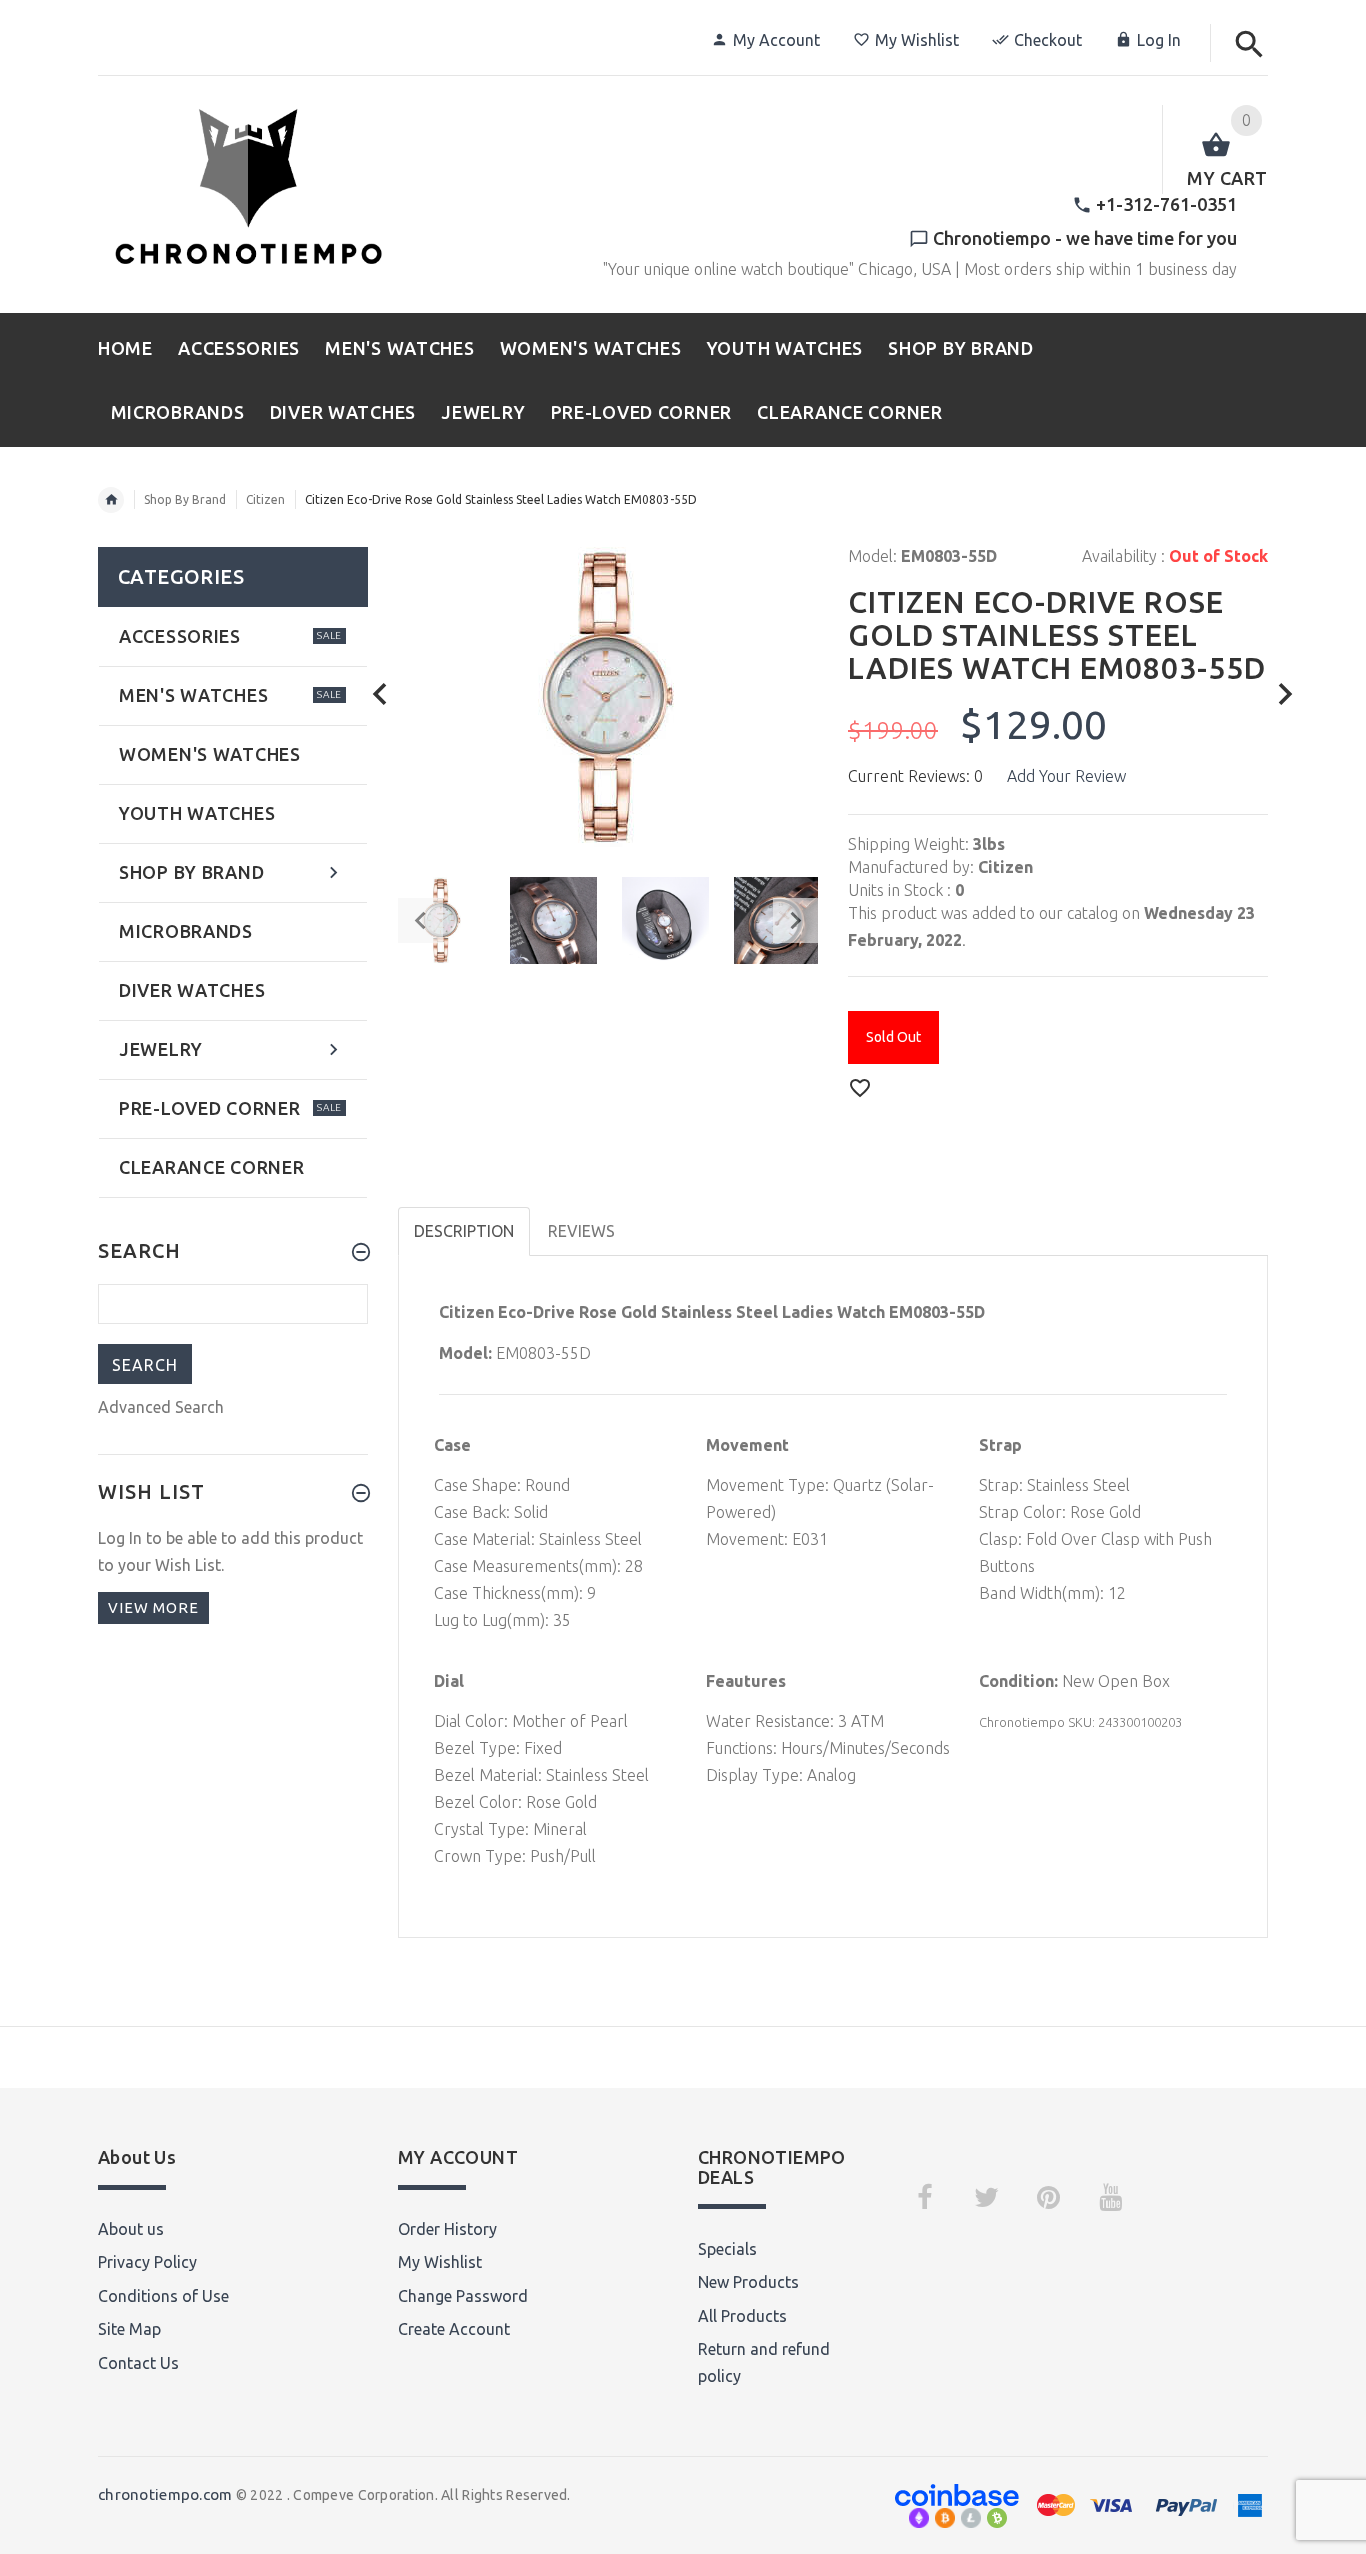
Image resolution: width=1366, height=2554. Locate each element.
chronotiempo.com (165, 2494)
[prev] (380, 694)
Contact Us (138, 2363)
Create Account (454, 2329)
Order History (447, 2229)
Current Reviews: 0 (915, 776)
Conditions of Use (163, 2296)
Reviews (581, 1231)
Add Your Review (1066, 776)
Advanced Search (161, 1407)
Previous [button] (420, 920)
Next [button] (795, 920)
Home (111, 500)
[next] (1285, 694)
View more (153, 1607)
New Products (748, 2282)
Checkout (1048, 40)
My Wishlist (917, 40)
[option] (553, 920)
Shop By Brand (185, 499)
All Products (742, 2316)
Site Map (129, 2329)
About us (131, 2229)
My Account (776, 40)
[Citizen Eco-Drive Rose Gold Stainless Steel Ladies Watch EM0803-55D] (553, 920)
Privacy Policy (147, 2262)
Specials (727, 2249)
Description (464, 1231)
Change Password (463, 2296)
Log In (1159, 40)
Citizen (265, 499)
